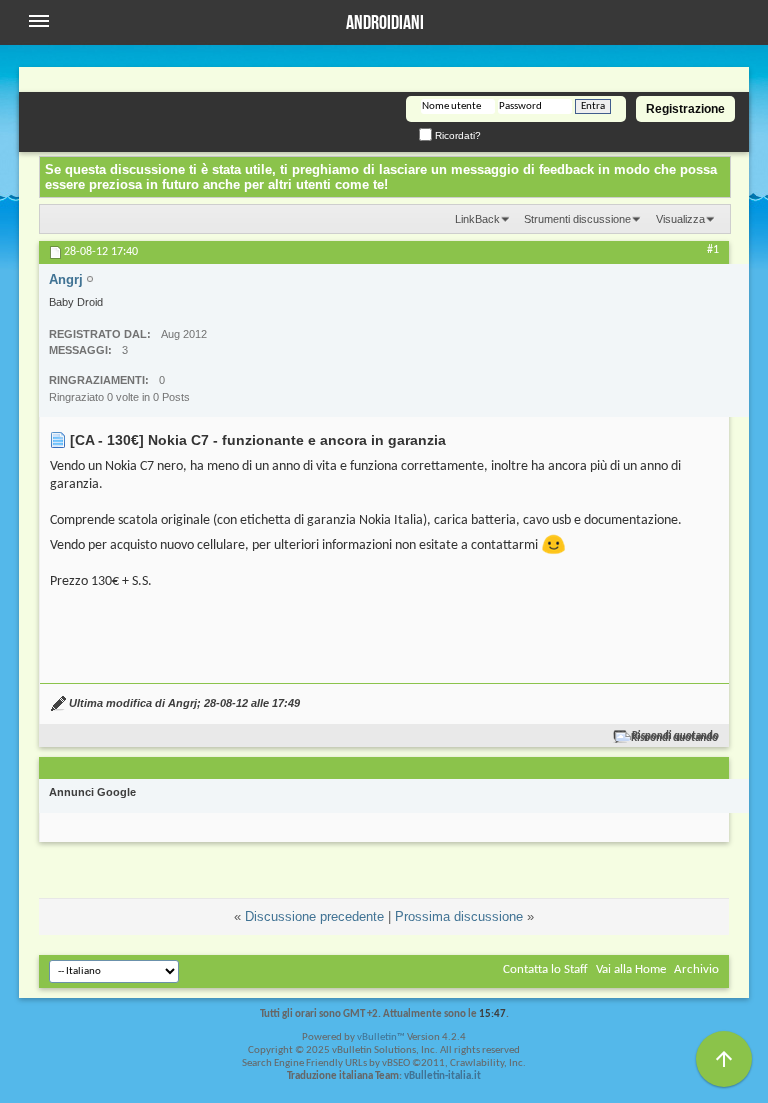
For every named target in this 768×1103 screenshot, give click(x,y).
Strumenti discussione (577, 219)
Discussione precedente (314, 916)
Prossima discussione (459, 916)
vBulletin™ (381, 1037)
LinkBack (477, 219)
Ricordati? (456, 135)
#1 (713, 250)
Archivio (696, 969)
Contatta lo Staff (545, 969)
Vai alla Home (631, 969)
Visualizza (680, 219)
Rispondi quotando (675, 736)
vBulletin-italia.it (442, 1076)
